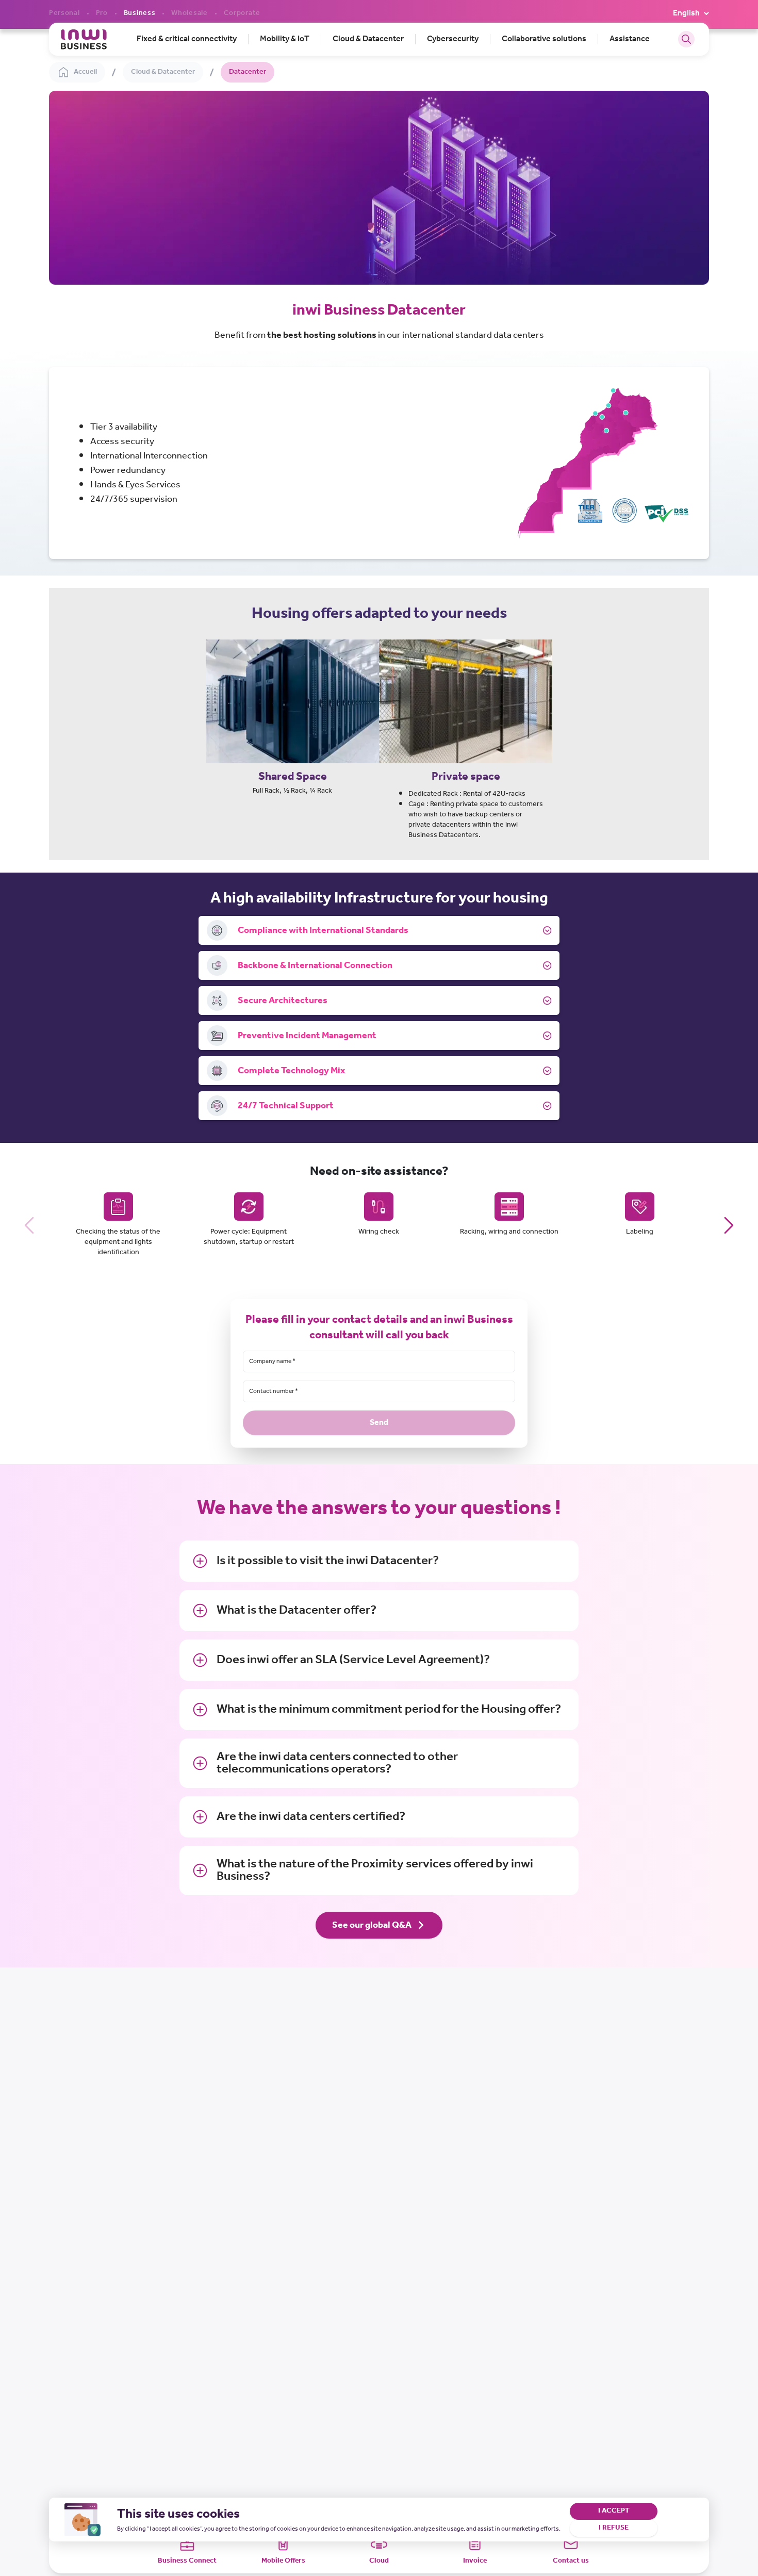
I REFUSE (614, 2528)
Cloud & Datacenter (163, 72)
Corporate (242, 13)
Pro (102, 13)
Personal (64, 13)
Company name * (272, 1361)
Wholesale (189, 13)
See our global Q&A (372, 1925)
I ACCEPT (614, 2511)
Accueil (85, 72)
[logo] (84, 39)
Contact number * (274, 1391)
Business (140, 13)
